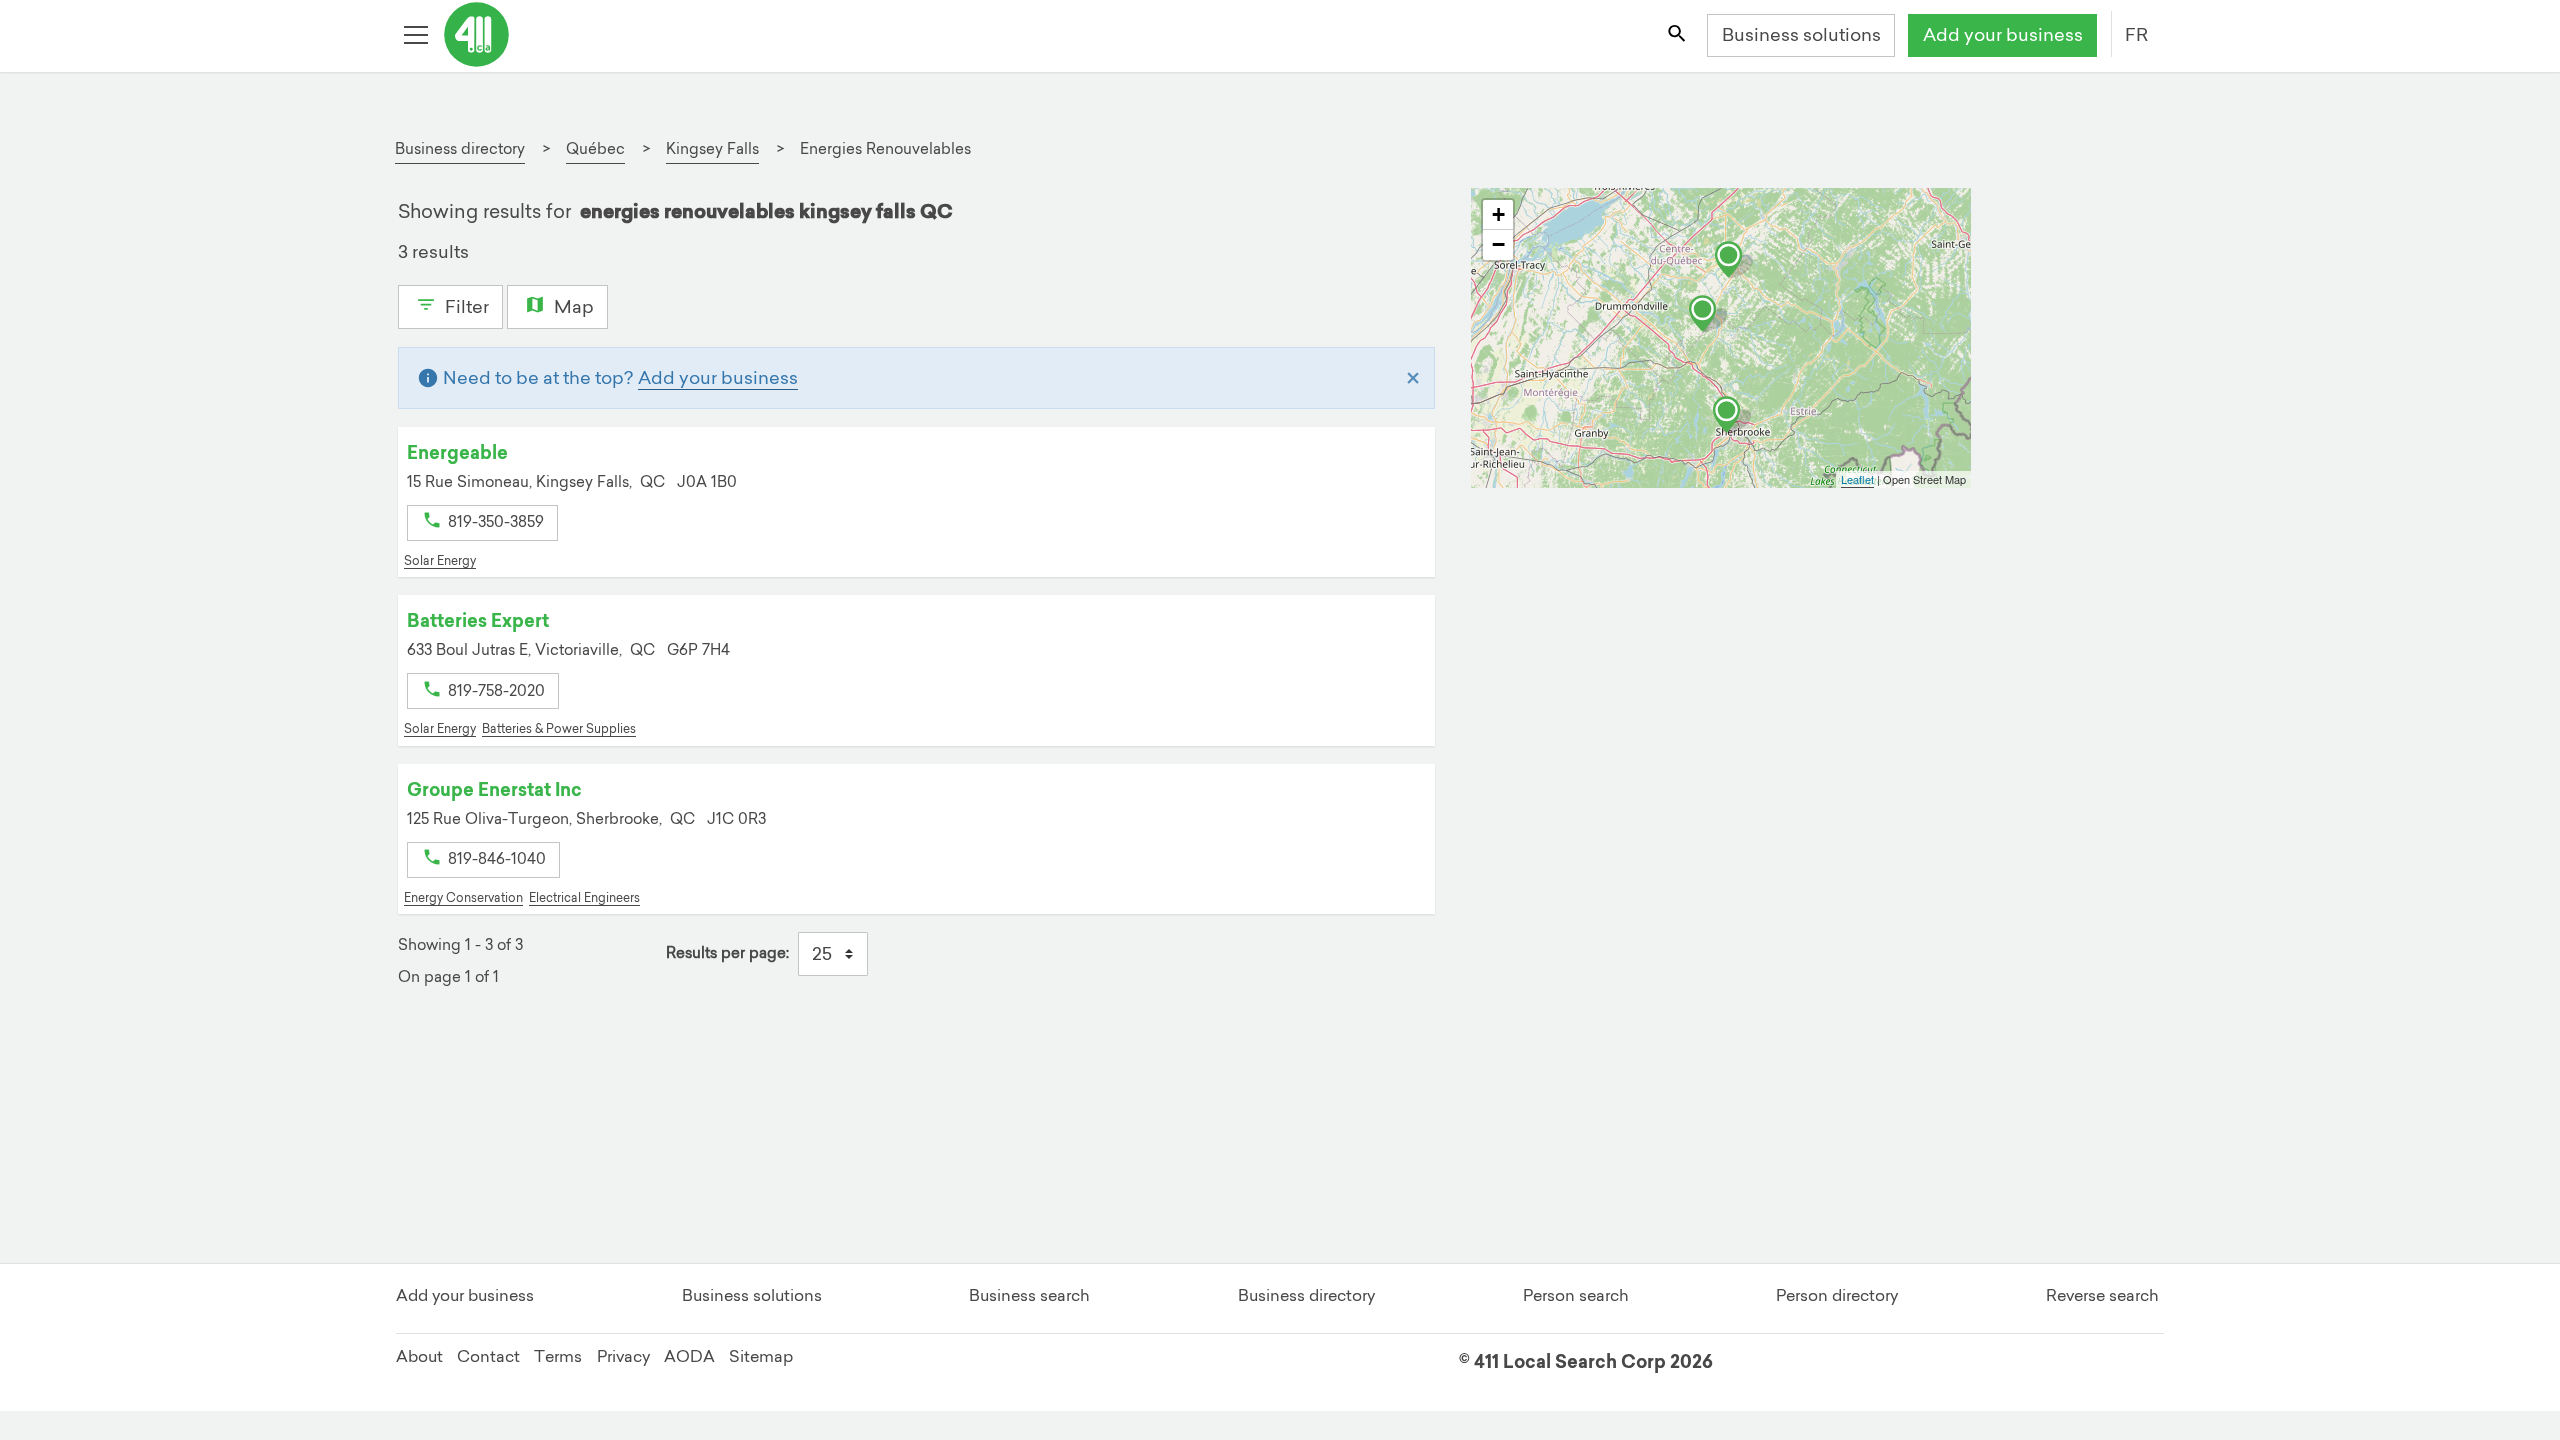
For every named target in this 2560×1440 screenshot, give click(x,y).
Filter (465, 306)
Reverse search (2102, 1295)
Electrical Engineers (584, 897)
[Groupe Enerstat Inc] (1732, 415)
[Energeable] (1708, 314)
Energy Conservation (463, 897)
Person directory (1837, 1295)
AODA (689, 1356)
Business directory (1306, 1295)
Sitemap (761, 1356)
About (419, 1356)
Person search (1576, 1295)
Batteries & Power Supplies (559, 728)
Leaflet (1857, 479)
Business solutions (1801, 34)
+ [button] (1498, 214)
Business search (1029, 1295)
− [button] (1498, 244)
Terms (558, 1356)
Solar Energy (440, 560)
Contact (488, 1356)
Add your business (2003, 34)
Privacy (623, 1356)
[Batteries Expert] (1734, 260)
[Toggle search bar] (1678, 36)
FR (2136, 34)
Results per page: (727, 952)
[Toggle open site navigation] (418, 36)
